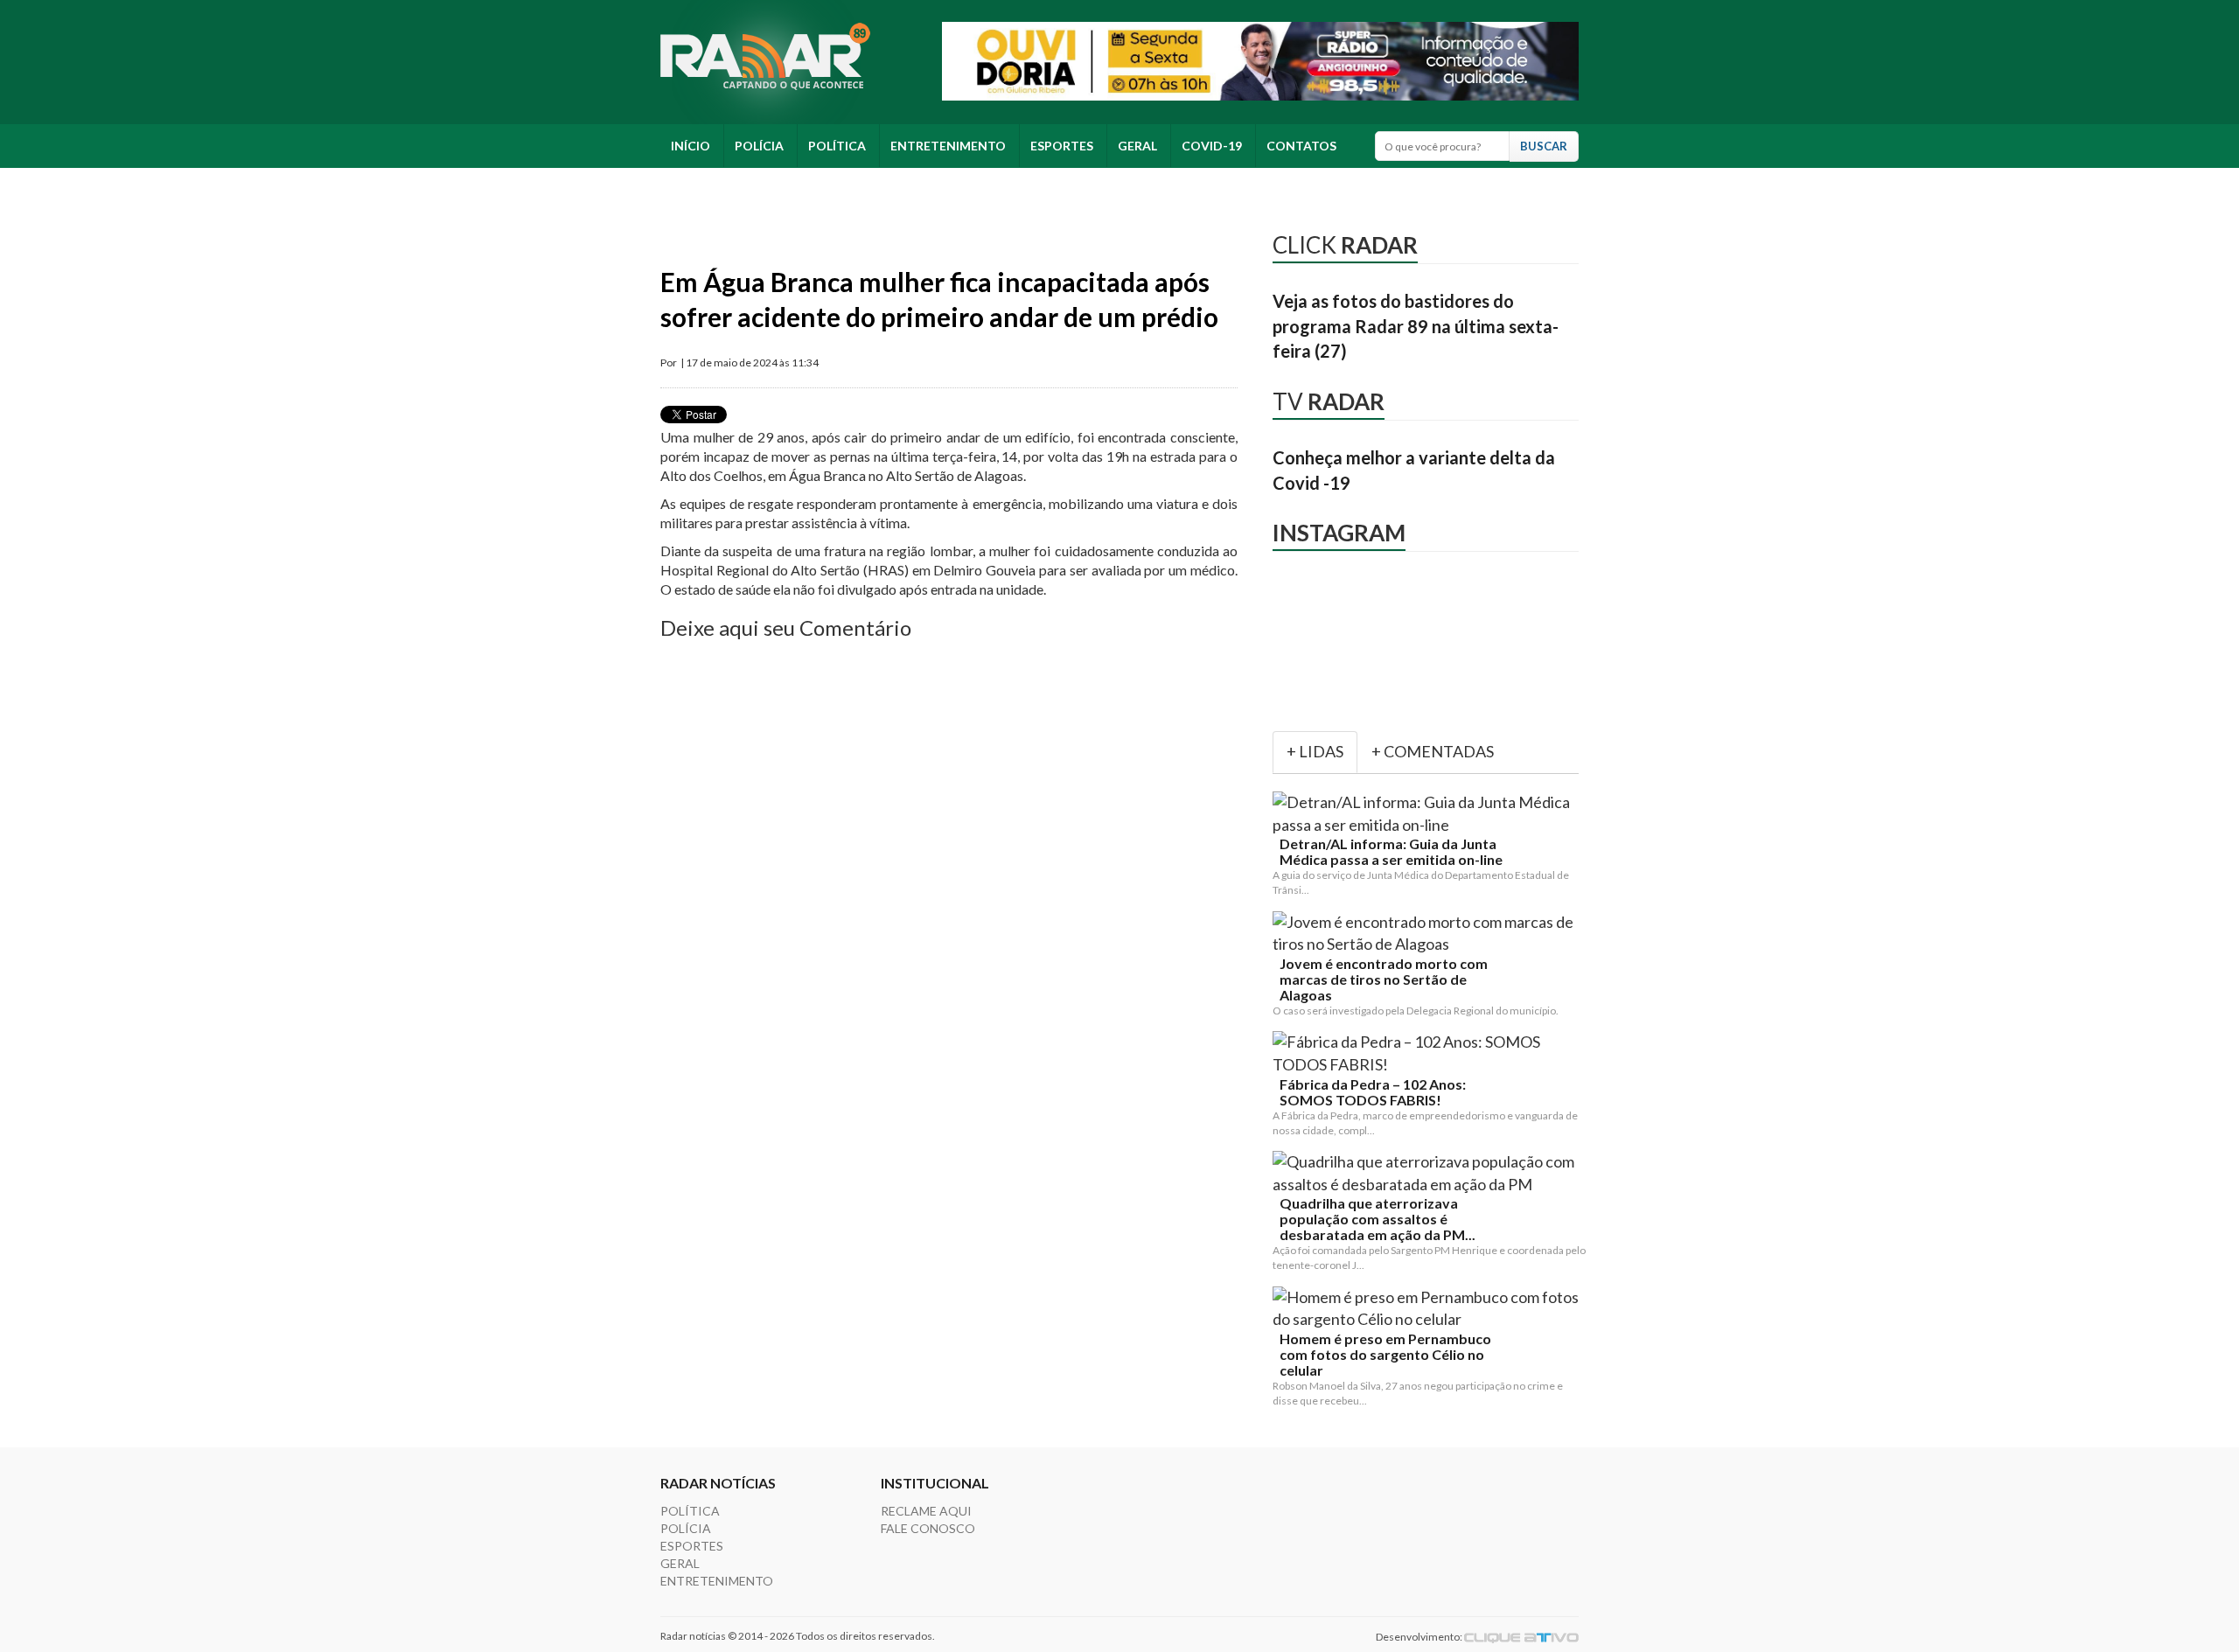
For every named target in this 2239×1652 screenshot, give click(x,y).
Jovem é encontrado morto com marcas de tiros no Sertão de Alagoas (1384, 979)
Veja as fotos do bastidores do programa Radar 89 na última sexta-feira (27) (1416, 326)
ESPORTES (1062, 146)
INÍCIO (691, 146)
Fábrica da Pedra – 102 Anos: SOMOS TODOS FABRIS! (1373, 1092)
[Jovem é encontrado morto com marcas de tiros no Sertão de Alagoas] (1429, 934)
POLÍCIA (759, 146)
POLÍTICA (837, 146)
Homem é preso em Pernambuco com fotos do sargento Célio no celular (1385, 1355)
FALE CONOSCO (928, 1528)
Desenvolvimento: (1420, 1637)
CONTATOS (1301, 146)
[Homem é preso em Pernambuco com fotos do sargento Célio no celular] (1429, 1309)
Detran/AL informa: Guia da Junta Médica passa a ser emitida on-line (1391, 852)
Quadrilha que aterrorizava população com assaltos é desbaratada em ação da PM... (1378, 1219)
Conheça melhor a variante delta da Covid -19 (1414, 470)
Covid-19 (1212, 146)
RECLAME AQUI (926, 1511)
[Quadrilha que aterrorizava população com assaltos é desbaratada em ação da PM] (1429, 1173)
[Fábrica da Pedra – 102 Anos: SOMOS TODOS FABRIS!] (1429, 1053)
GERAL (1137, 146)
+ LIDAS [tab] (1315, 751)
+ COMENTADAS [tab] (1433, 751)
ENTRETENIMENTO (948, 146)
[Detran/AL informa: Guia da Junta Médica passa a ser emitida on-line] (1429, 814)
